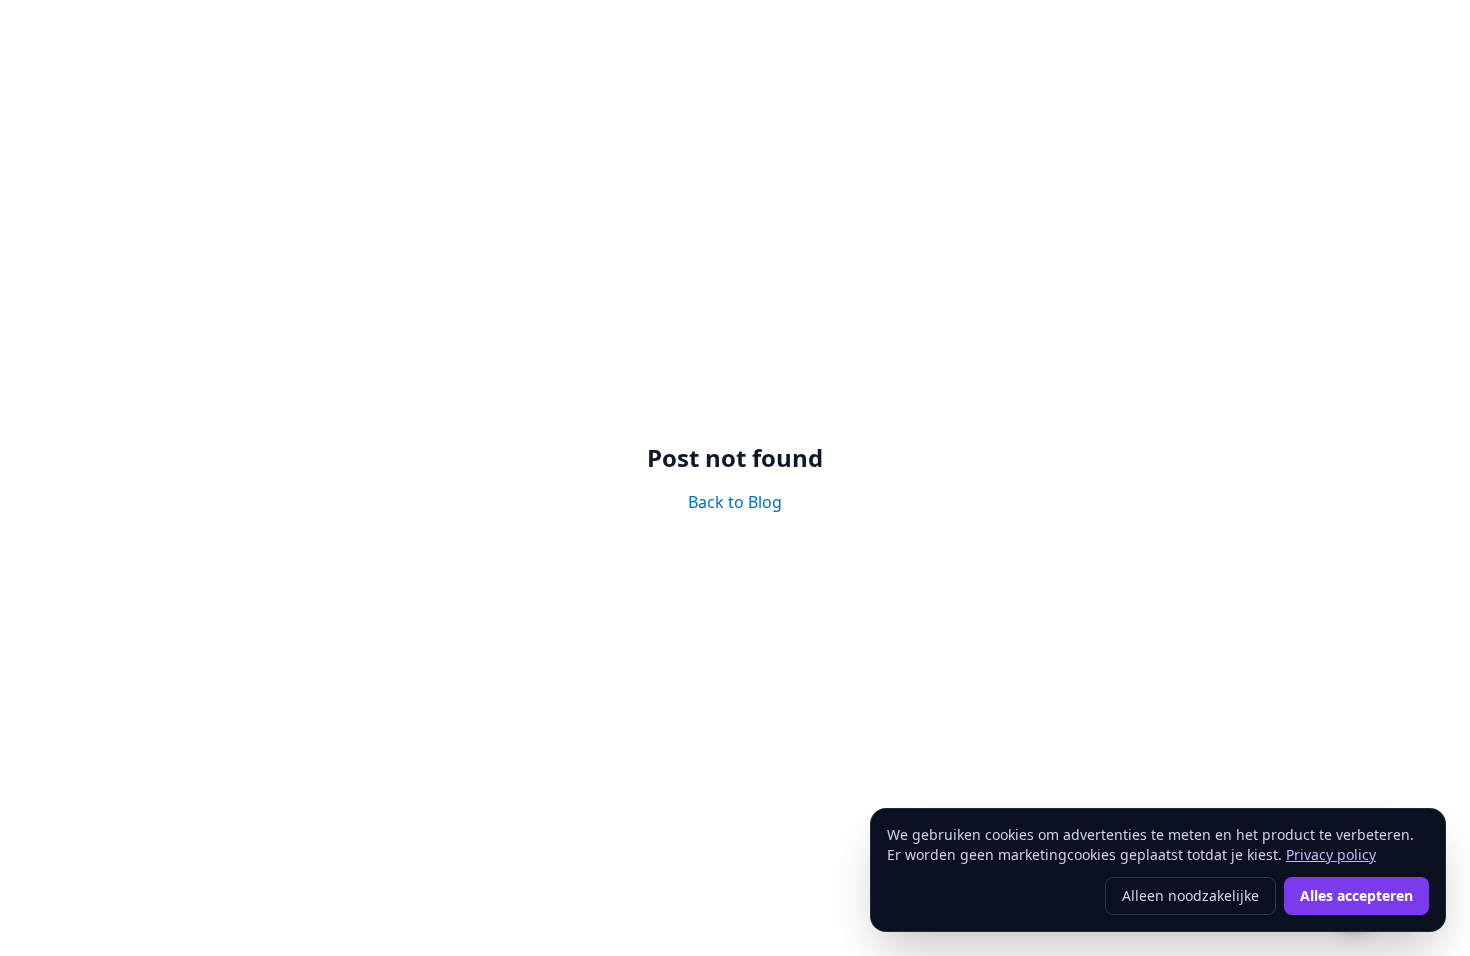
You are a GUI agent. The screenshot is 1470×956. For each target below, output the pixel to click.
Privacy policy (1331, 854)
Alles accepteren (1356, 895)
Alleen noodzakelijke (1190, 895)
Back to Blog (735, 502)
